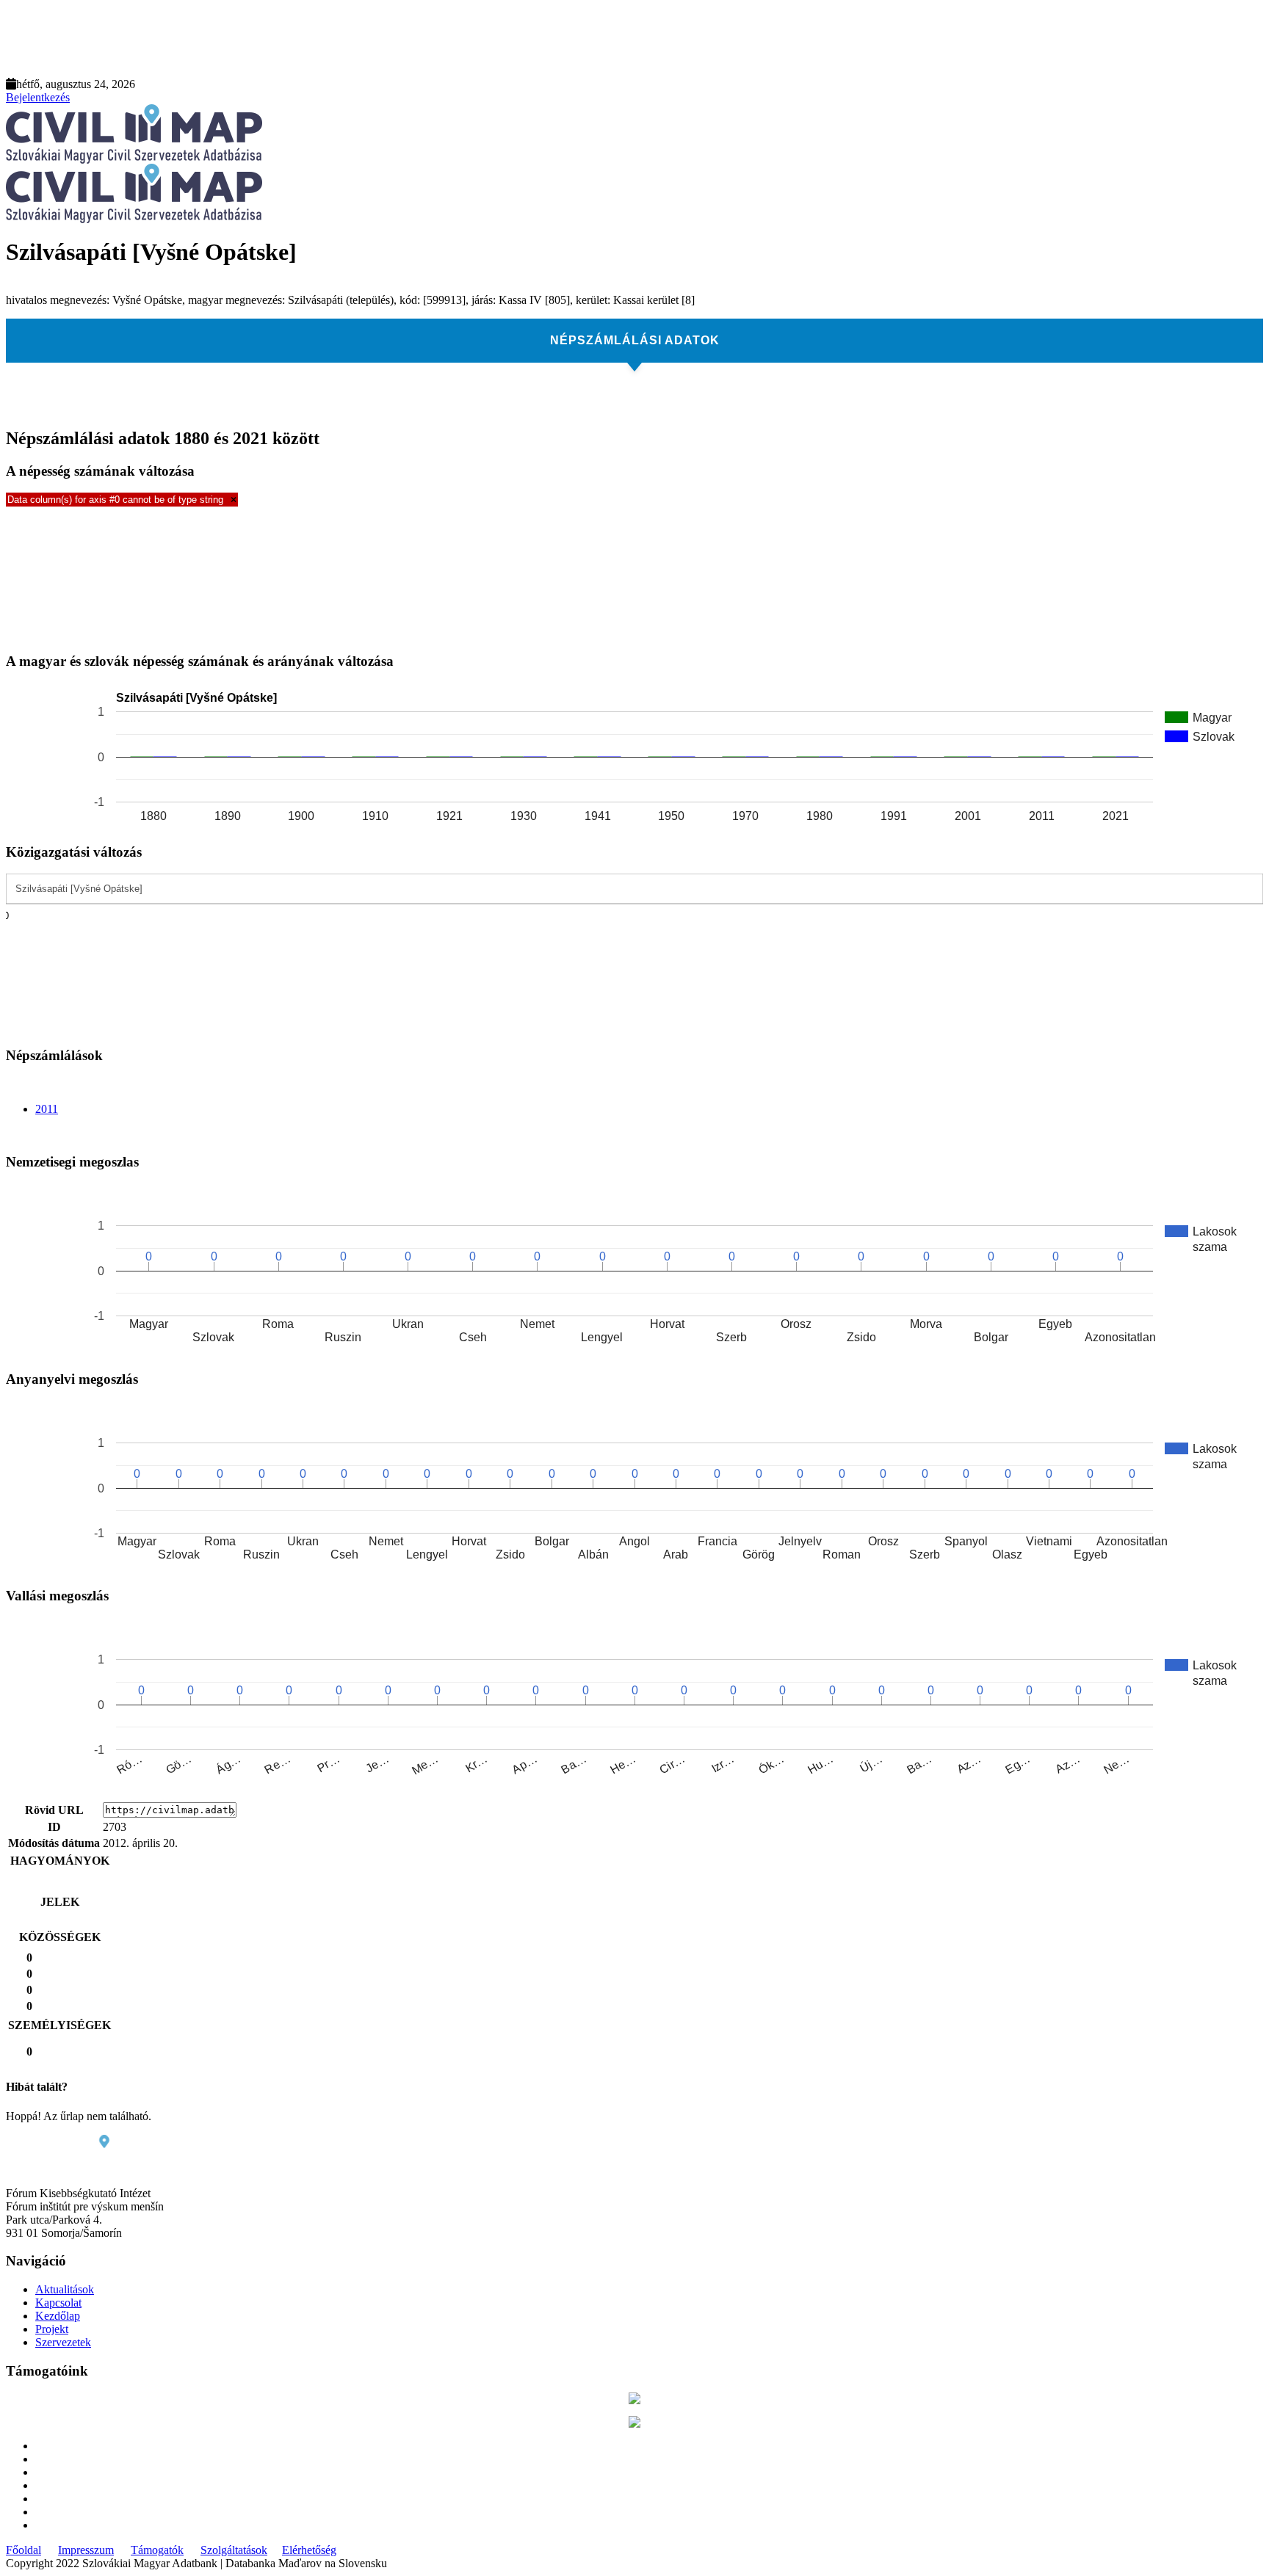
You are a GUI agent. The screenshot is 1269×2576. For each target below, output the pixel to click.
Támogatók (157, 2550)
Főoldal (23, 2550)
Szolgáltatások (234, 2550)
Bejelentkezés (38, 97)
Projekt (52, 2329)
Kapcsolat (58, 2303)
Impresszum (86, 2550)
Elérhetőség (309, 2550)
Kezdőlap (58, 2316)
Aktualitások (65, 2289)
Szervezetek (63, 2342)
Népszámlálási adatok (635, 340)
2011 (47, 1109)
